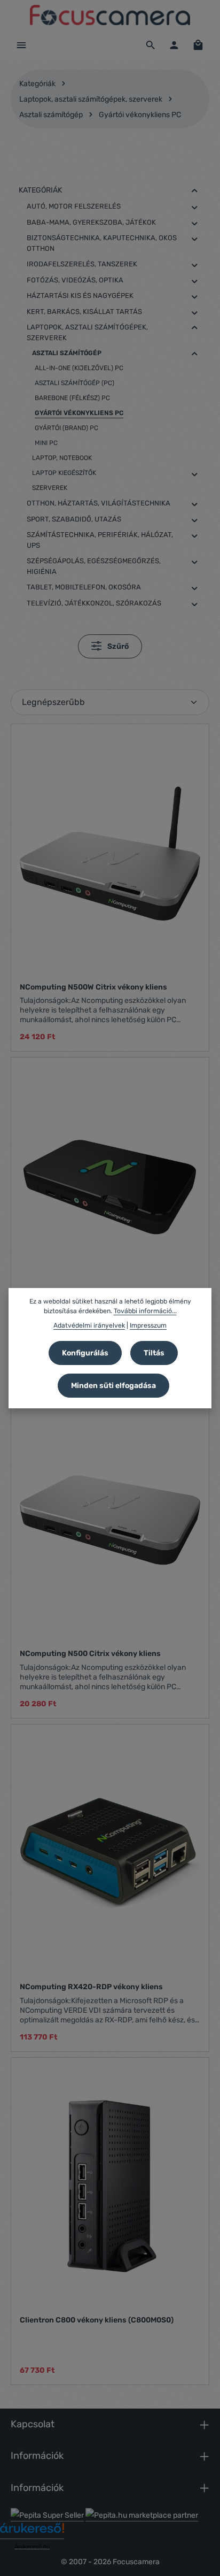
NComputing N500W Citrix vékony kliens (93, 987)
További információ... (145, 1311)
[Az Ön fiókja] (174, 45)
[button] (195, 191)
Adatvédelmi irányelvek (89, 1325)
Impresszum (148, 1325)
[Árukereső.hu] (32, 2532)
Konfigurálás (85, 1353)
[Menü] (21, 45)
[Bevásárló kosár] (198, 45)
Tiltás (154, 1353)
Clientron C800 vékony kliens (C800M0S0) (97, 2320)
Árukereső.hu (32, 2547)
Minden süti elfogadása (113, 1386)
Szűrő (117, 646)
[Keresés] (151, 45)
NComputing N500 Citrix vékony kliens (90, 1654)
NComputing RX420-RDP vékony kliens (91, 1987)
